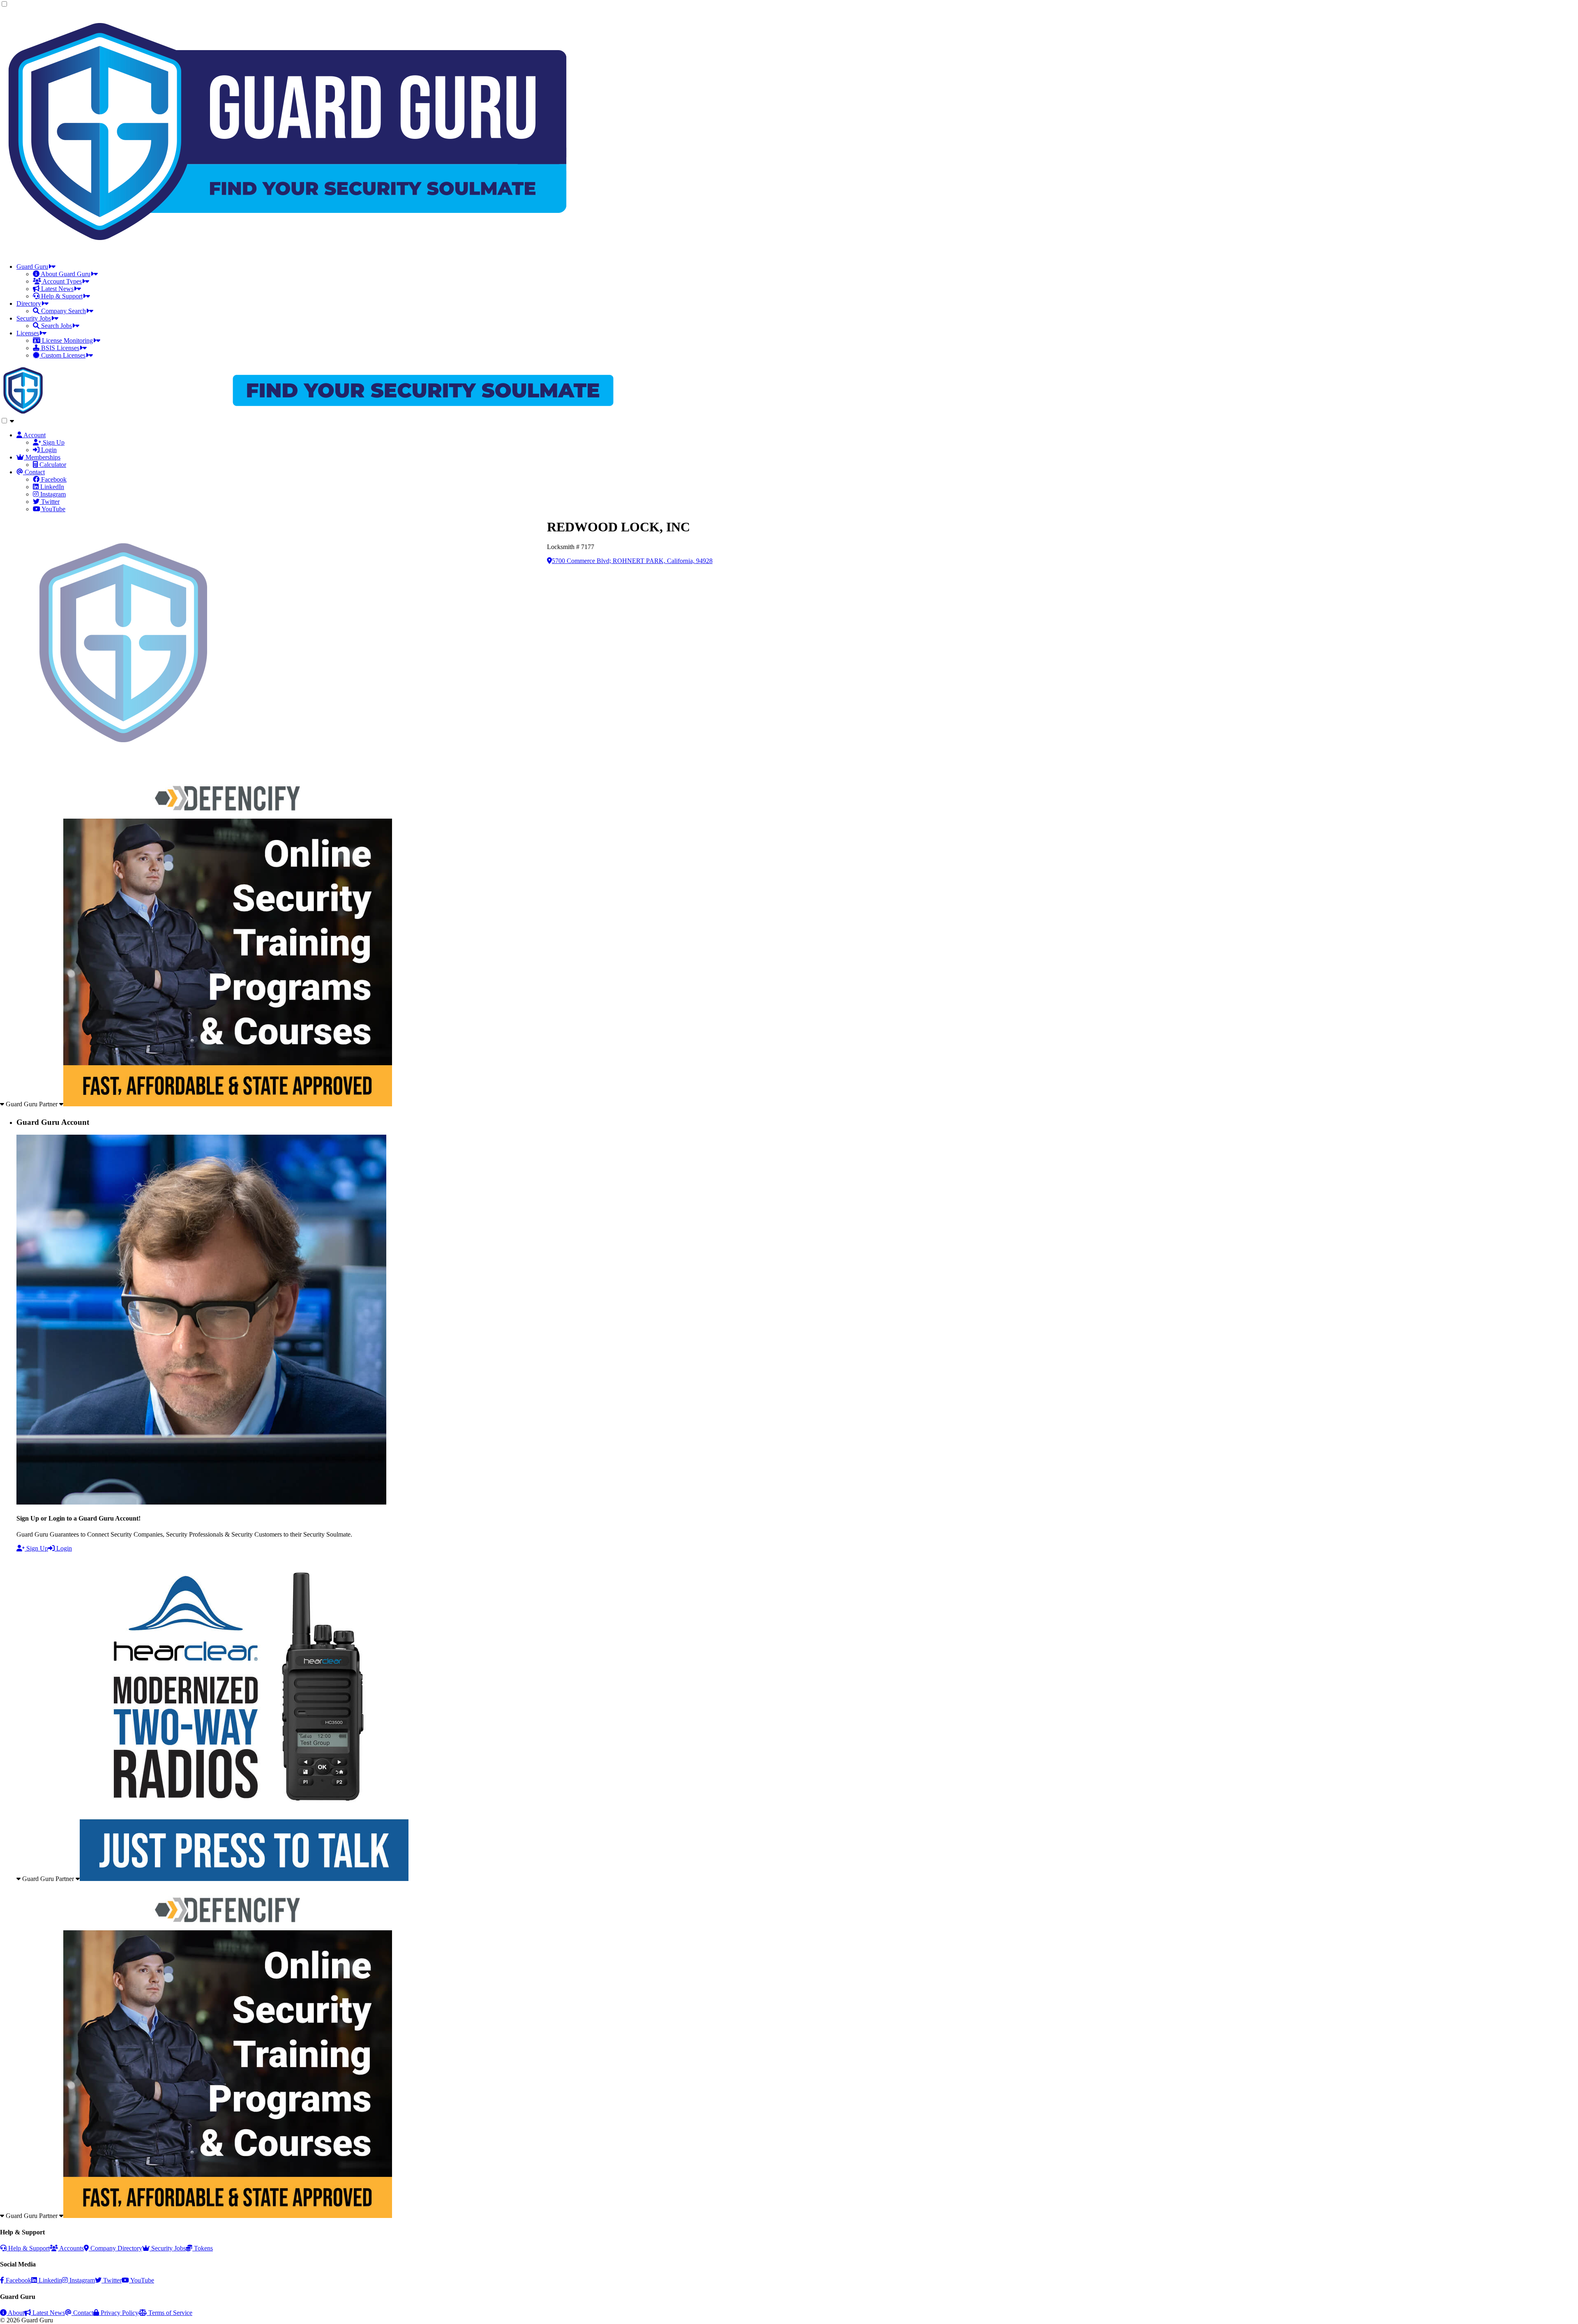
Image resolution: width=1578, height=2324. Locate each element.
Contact (82, 2313)
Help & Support (28, 2248)
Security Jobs (168, 2248)
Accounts (71, 2248)
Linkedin (50, 2280)
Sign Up (36, 1548)
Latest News (48, 2313)
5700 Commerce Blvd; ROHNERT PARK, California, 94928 (632, 561)
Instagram (81, 2280)
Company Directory (115, 2248)
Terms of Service (170, 2313)
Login (63, 1548)
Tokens (203, 2248)
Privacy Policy (119, 2313)
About (15, 2313)
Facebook (18, 2280)
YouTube (142, 2280)
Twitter (112, 2280)
